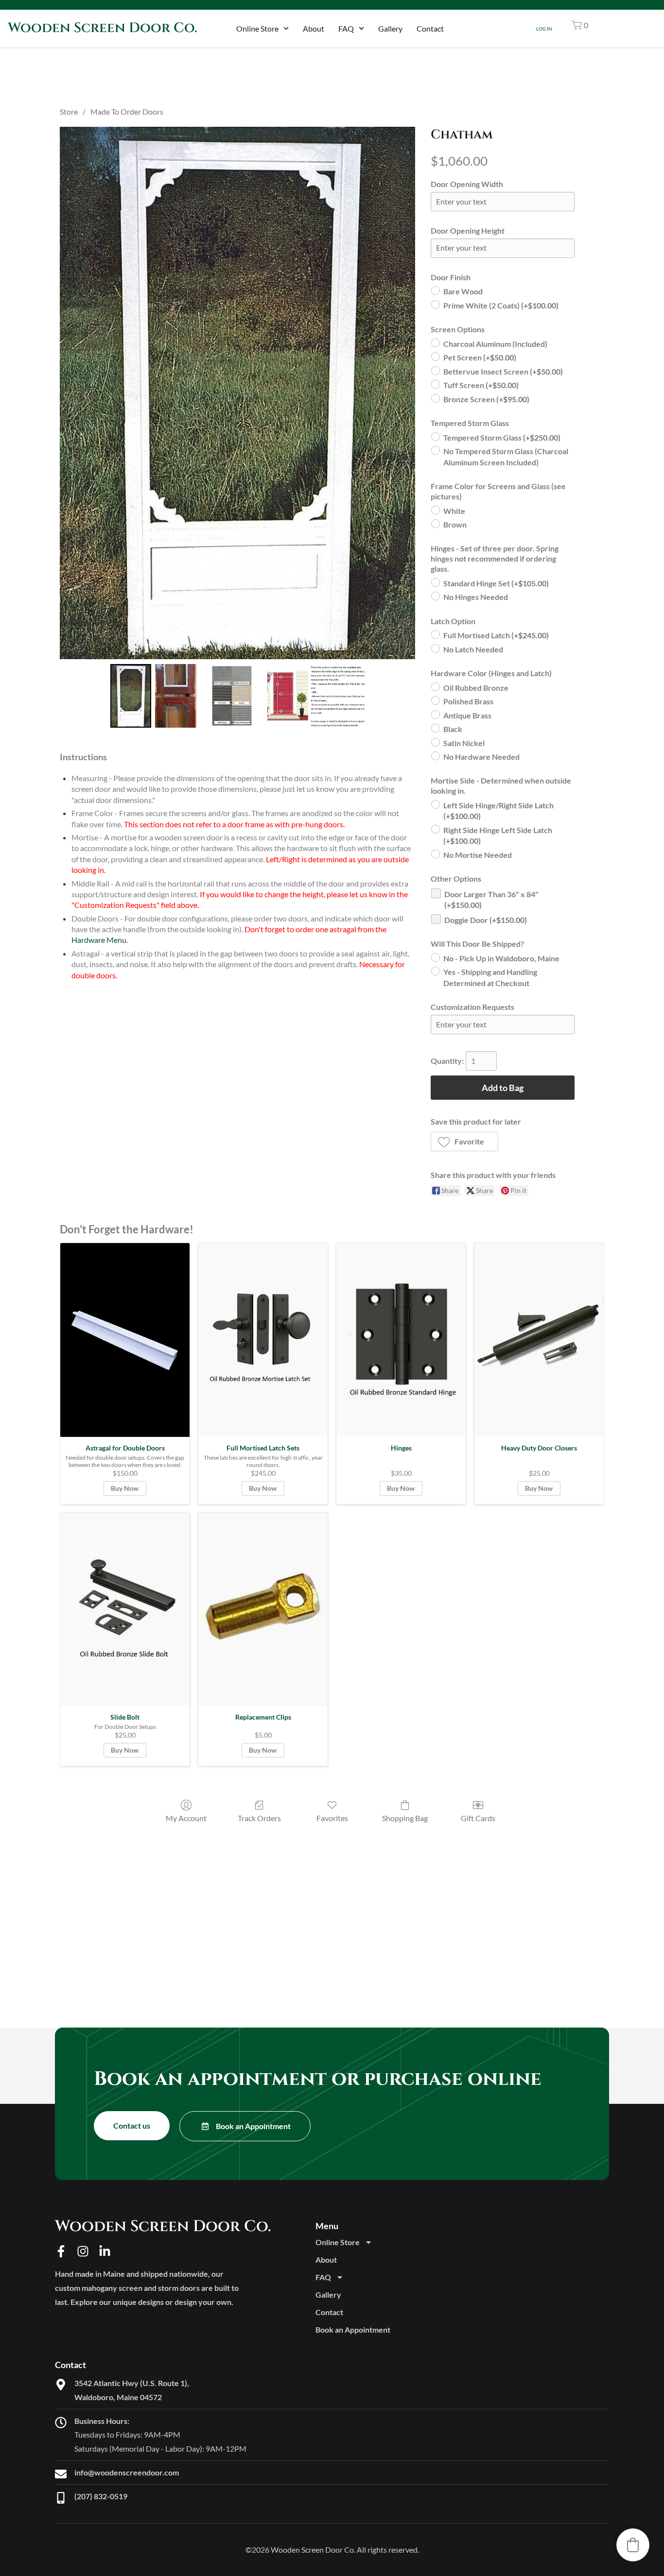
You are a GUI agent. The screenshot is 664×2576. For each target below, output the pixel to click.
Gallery (390, 28)
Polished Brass (468, 701)
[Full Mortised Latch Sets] (263, 1340)
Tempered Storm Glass (502, 437)
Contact (430, 28)
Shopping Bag (405, 1818)
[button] (580, 25)
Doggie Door (486, 920)
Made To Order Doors (127, 111)
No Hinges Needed (476, 597)
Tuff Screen (481, 385)
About (314, 28)
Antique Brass (467, 715)
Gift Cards (478, 1818)
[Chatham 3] (316, 696)
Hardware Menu (99, 940)
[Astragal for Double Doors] (125, 1340)
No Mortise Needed (478, 855)
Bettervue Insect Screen (503, 371)
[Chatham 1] (175, 696)
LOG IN (544, 29)
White (454, 511)
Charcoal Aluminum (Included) (495, 344)
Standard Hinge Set (496, 583)
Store (69, 111)
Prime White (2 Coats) (501, 305)
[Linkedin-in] (105, 2251)
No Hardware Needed (481, 757)
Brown (455, 524)
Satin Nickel (464, 743)
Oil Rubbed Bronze (476, 688)
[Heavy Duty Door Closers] (539, 1340)
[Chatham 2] (232, 696)
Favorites (332, 1818)
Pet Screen (480, 357)
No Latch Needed (473, 649)
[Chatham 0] (131, 696)
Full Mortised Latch (496, 635)
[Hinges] (401, 1340)
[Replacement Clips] (263, 1610)
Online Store (257, 28)
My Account (186, 1818)
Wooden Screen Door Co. (103, 28)
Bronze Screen (486, 399)
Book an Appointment (353, 2329)
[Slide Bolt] (125, 1610)
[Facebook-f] (61, 2251)
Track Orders (259, 1818)
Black (453, 729)
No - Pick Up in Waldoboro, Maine (501, 958)
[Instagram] (83, 2251)
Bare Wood (463, 291)
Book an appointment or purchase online (318, 2079)
